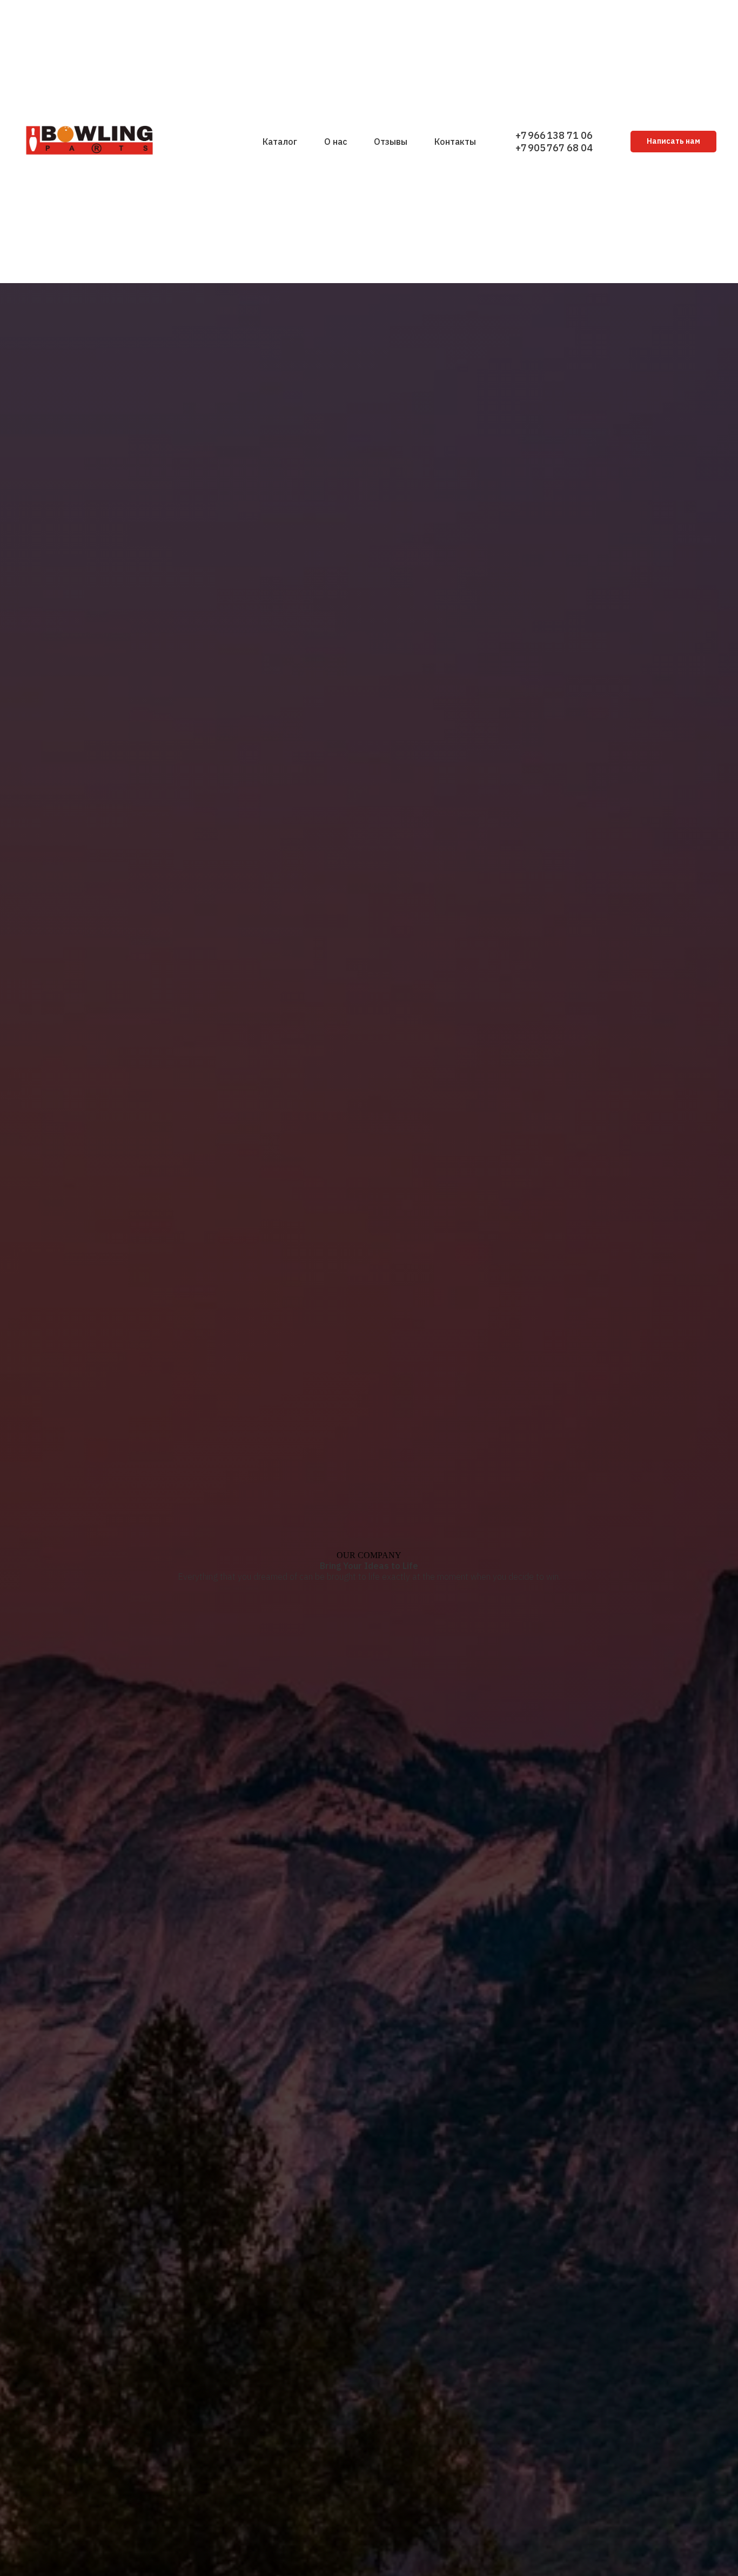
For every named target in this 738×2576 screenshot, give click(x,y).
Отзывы (391, 142)
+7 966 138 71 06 (554, 135)
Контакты (455, 142)
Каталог (280, 142)
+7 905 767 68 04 (554, 148)
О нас (336, 142)
